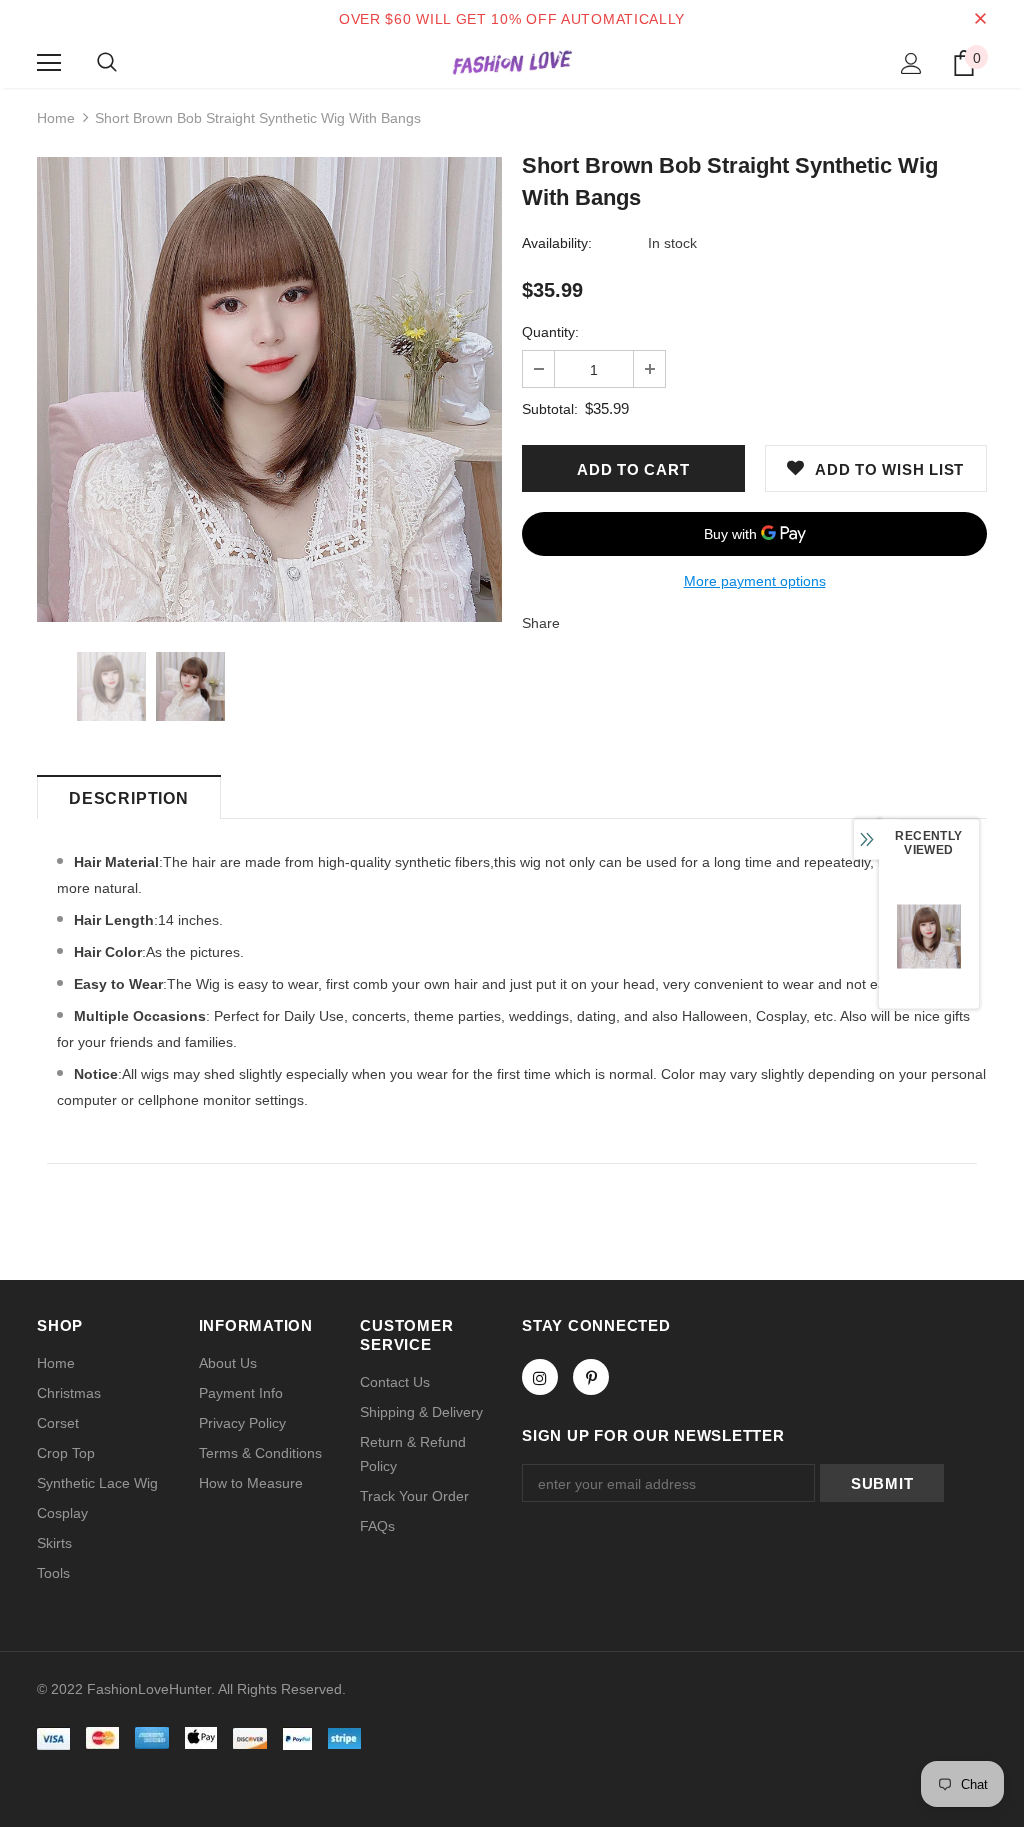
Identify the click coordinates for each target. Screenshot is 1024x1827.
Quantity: (550, 332)
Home (56, 118)
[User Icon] (911, 63)
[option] (269, 389)
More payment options (755, 581)
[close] (980, 19)
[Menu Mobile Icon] (49, 63)
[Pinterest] (591, 1377)
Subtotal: (550, 409)
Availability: (557, 243)
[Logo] (512, 62)
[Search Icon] (107, 63)
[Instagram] (540, 1377)
